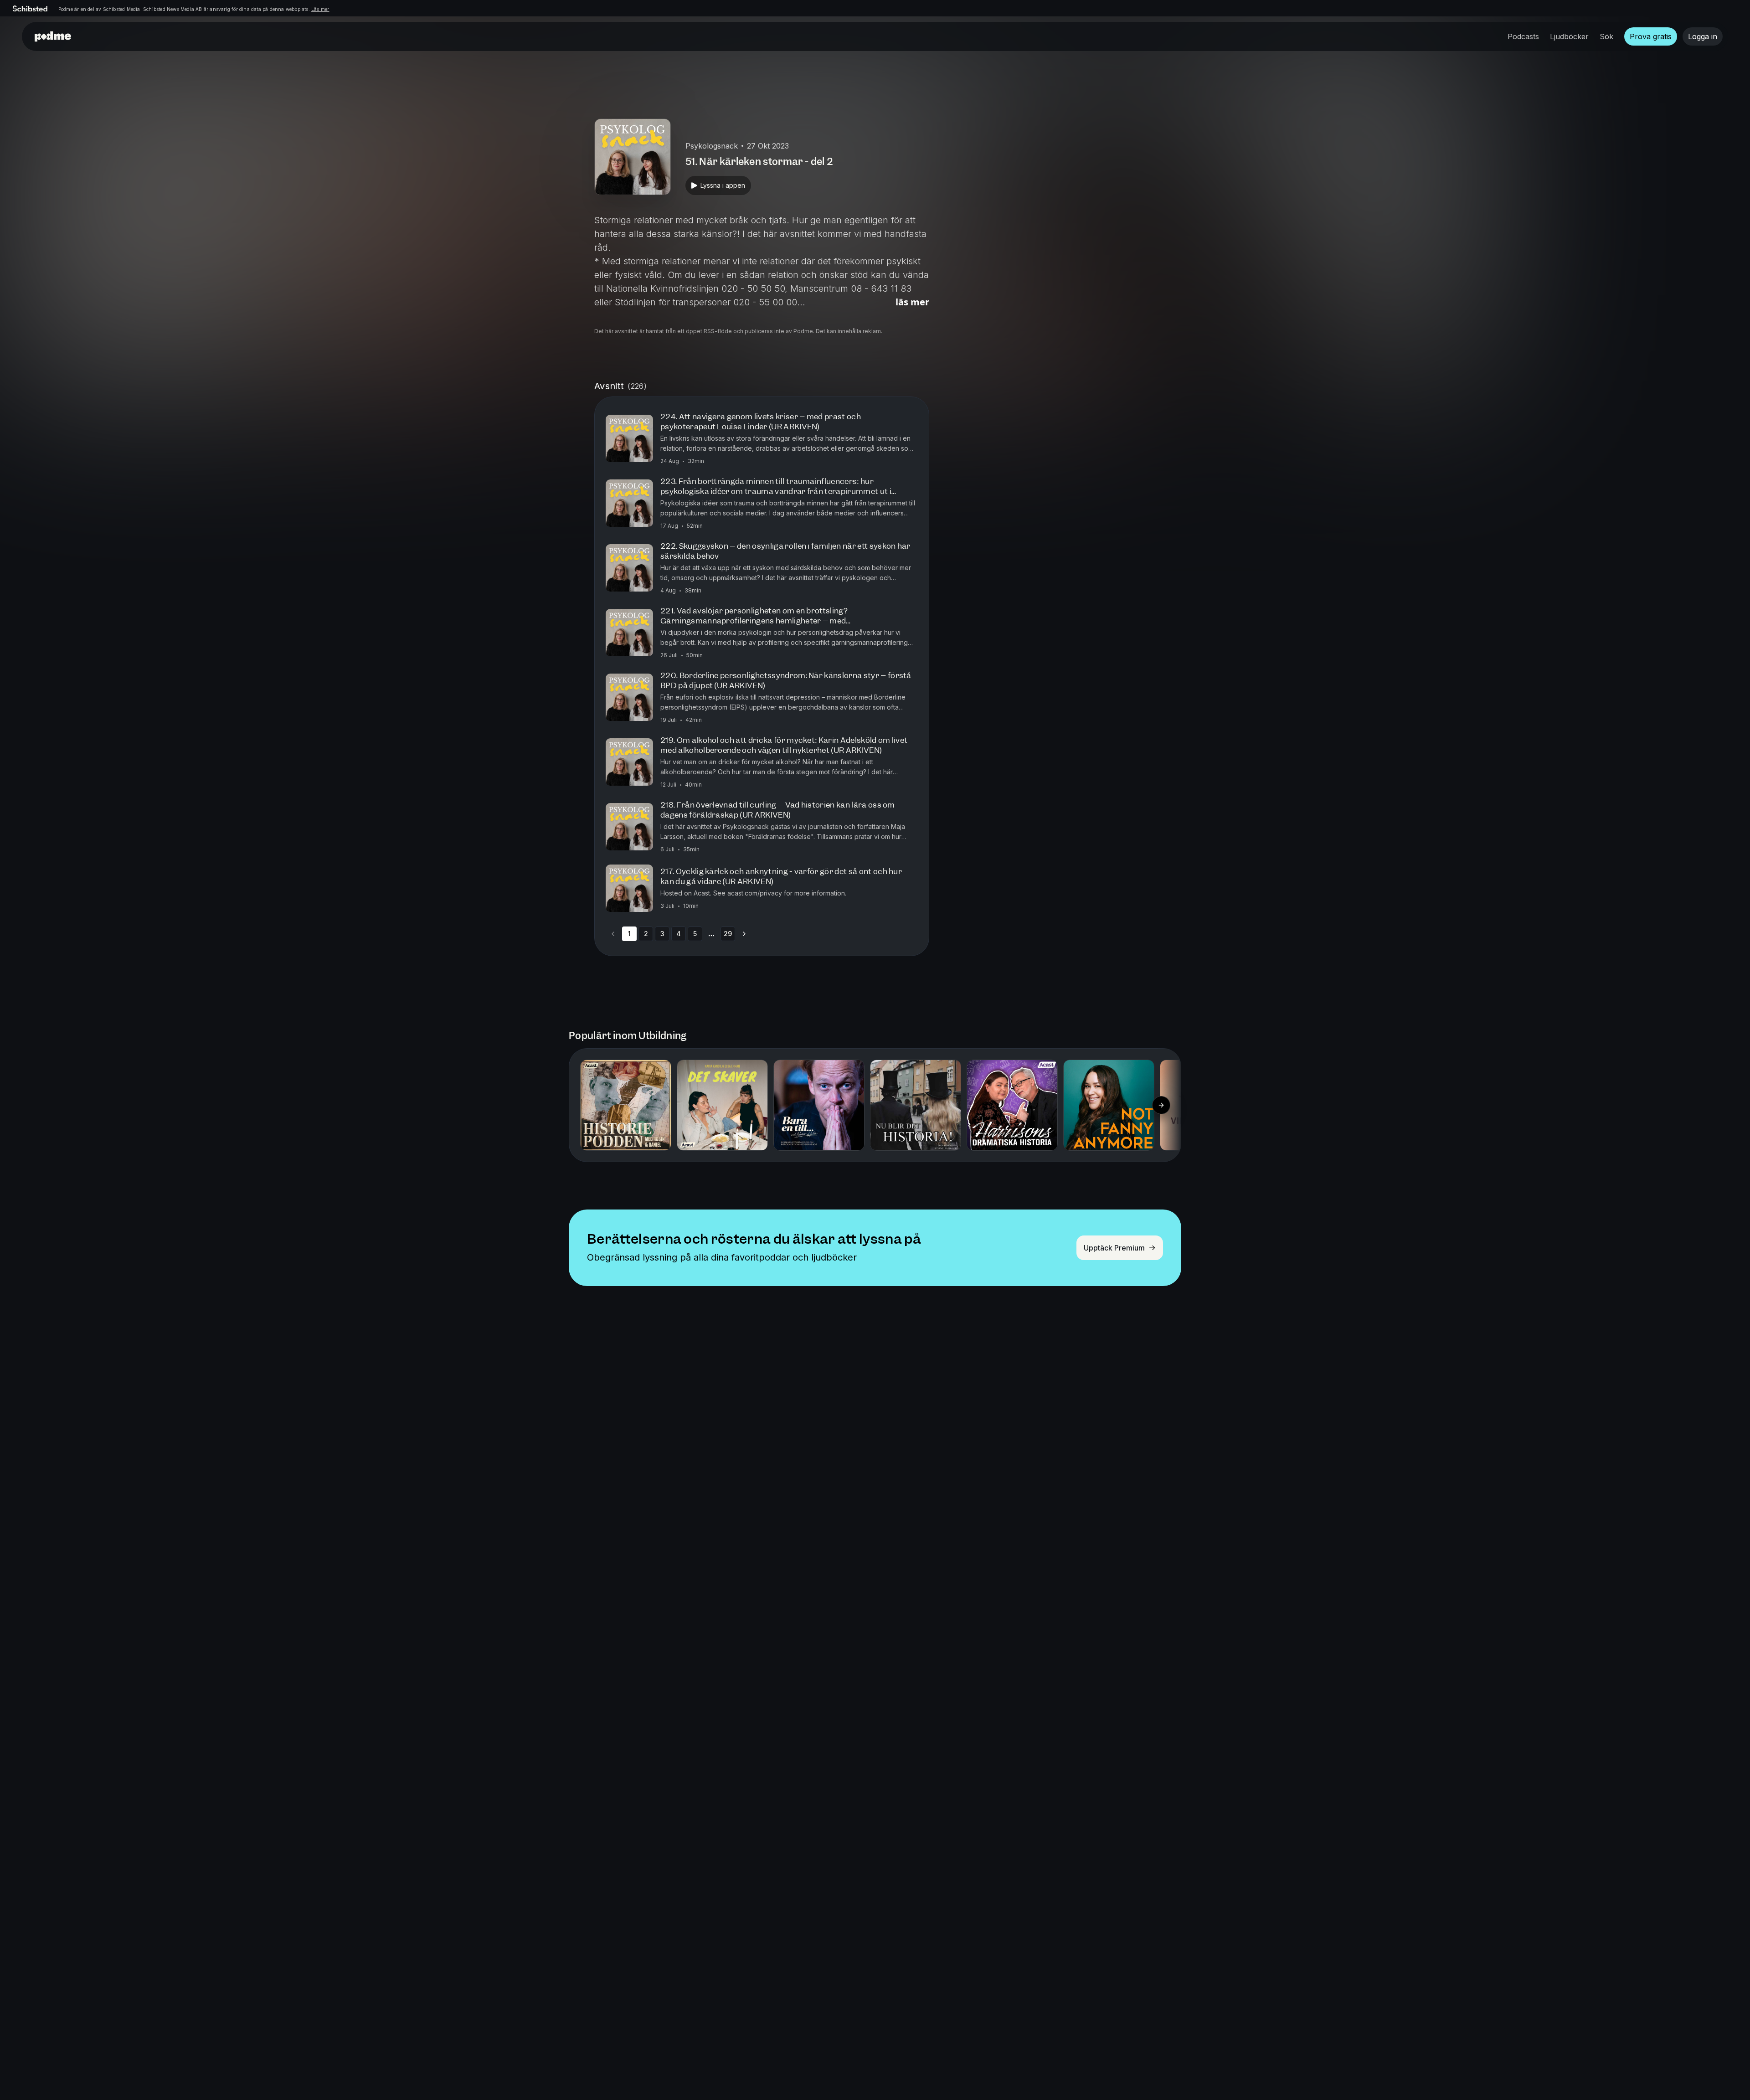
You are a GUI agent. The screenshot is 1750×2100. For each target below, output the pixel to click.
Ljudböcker (1569, 36)
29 (728, 934)
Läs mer (320, 9)
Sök (1606, 36)
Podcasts (1523, 36)
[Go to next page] (744, 934)
